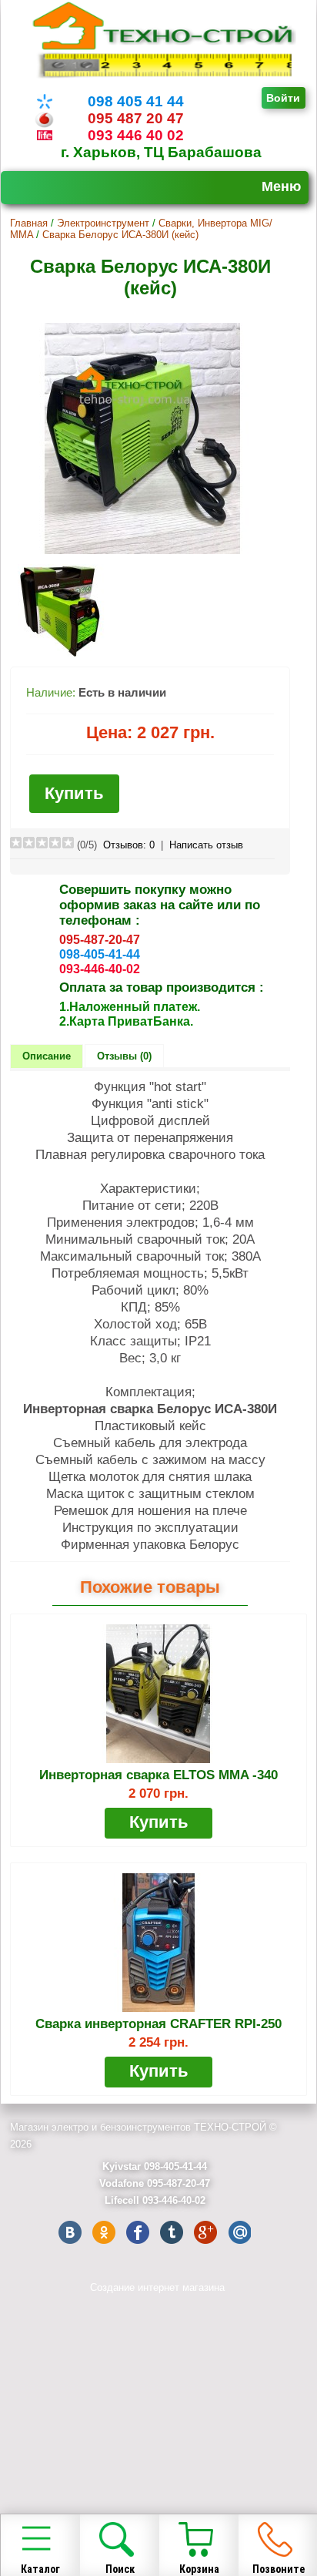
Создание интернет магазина (157, 2287)
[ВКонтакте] (70, 2232)
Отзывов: (129, 845)
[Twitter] (172, 2232)
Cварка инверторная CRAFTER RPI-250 (158, 2024)
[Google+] (205, 2232)
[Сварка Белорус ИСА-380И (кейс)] (142, 551)
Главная (29, 223)
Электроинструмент (103, 223)
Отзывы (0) (124, 1056)
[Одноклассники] (104, 2232)
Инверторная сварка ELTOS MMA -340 (158, 1775)
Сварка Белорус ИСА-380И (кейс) (120, 235)
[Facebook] (138, 2232)
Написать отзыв (206, 845)
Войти (283, 98)
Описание (47, 1056)
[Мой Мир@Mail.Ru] (239, 2232)
